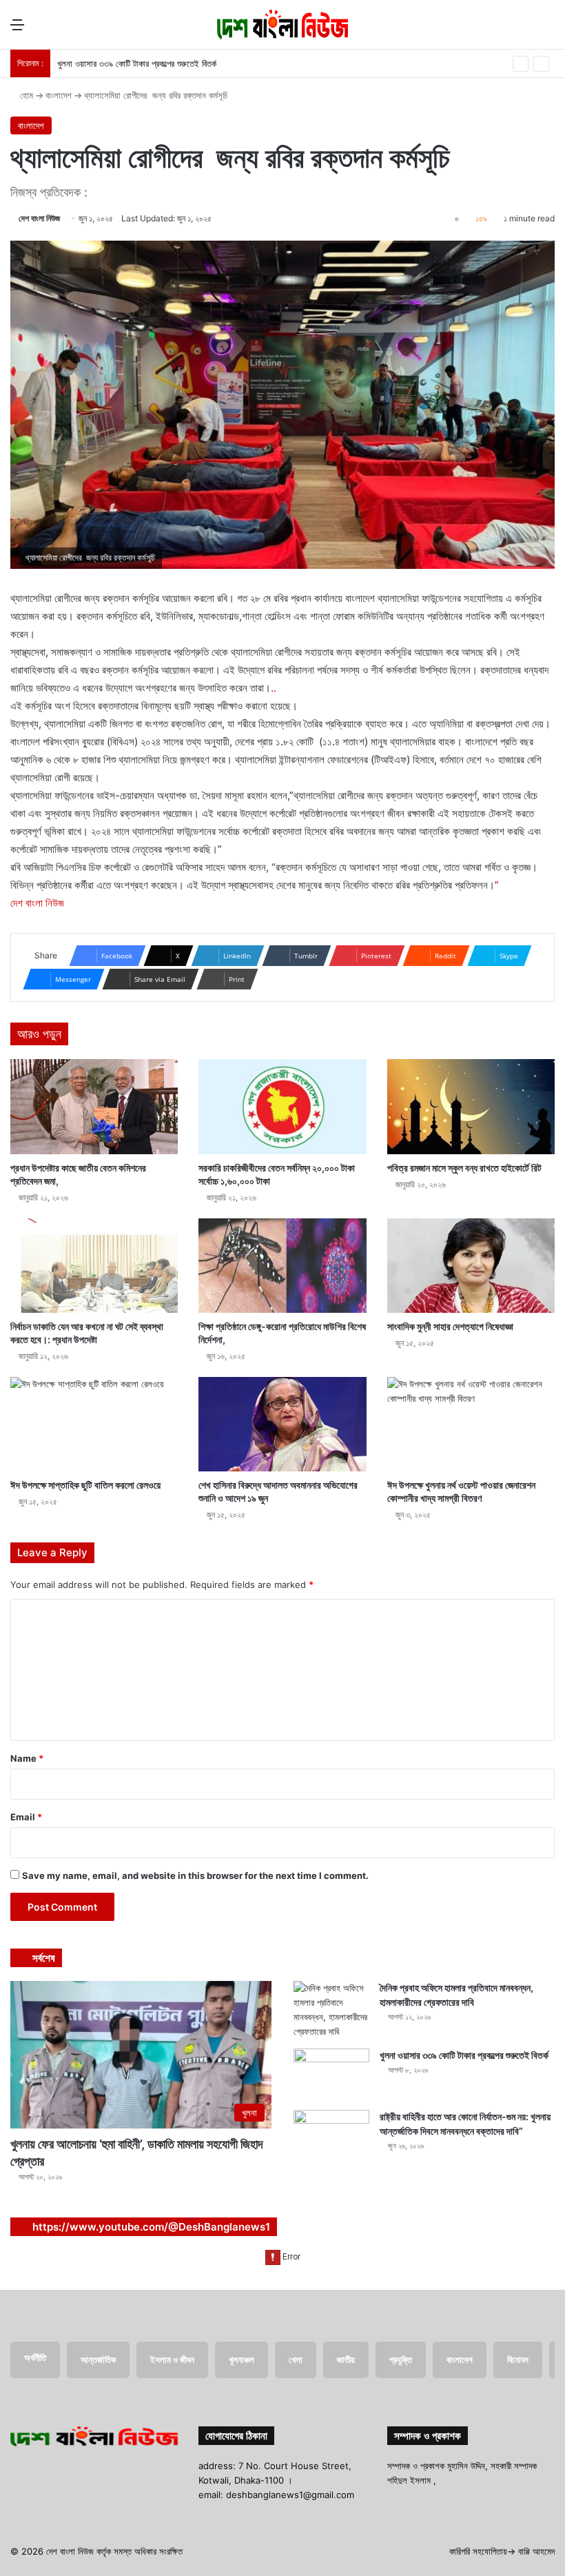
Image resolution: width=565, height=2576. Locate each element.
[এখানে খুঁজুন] (548, 29)
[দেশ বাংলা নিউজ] (282, 24)
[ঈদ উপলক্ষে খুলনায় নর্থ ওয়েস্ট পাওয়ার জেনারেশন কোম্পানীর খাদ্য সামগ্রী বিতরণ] (471, 1424)
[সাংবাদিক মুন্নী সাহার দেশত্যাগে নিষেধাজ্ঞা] (471, 1266)
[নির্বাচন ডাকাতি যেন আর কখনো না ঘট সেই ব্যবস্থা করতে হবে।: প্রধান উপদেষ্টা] (94, 1266)
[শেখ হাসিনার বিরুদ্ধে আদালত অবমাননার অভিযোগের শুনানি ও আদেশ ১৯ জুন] (282, 1424)
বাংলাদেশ (59, 95)
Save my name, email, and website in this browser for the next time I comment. (195, 1875)
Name (27, 1758)
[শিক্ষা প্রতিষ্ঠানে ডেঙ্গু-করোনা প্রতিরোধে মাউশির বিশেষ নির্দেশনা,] (282, 1266)
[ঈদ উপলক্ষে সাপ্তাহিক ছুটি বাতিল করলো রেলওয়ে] (94, 1424)
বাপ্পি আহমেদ (536, 2551)
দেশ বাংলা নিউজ (39, 218)
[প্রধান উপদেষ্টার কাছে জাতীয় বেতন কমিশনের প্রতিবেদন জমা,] (94, 1106)
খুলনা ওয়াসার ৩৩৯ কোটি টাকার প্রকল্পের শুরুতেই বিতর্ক (137, 63)
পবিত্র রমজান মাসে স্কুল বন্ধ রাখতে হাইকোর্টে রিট (464, 1168)
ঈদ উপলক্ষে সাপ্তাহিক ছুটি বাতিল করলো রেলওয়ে (85, 1485)
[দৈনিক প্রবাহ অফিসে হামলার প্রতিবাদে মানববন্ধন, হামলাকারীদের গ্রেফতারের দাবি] (331, 2010)
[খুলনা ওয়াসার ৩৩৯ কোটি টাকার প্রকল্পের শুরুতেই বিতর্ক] (331, 2074)
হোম (25, 95)
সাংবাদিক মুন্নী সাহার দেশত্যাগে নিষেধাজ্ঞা (450, 1326)
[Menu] (17, 29)
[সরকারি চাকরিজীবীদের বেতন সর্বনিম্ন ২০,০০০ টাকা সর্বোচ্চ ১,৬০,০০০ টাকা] (282, 1106)
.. (274, 688)
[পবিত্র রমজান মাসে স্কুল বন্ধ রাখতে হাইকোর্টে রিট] (471, 1106)
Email (26, 1817)
